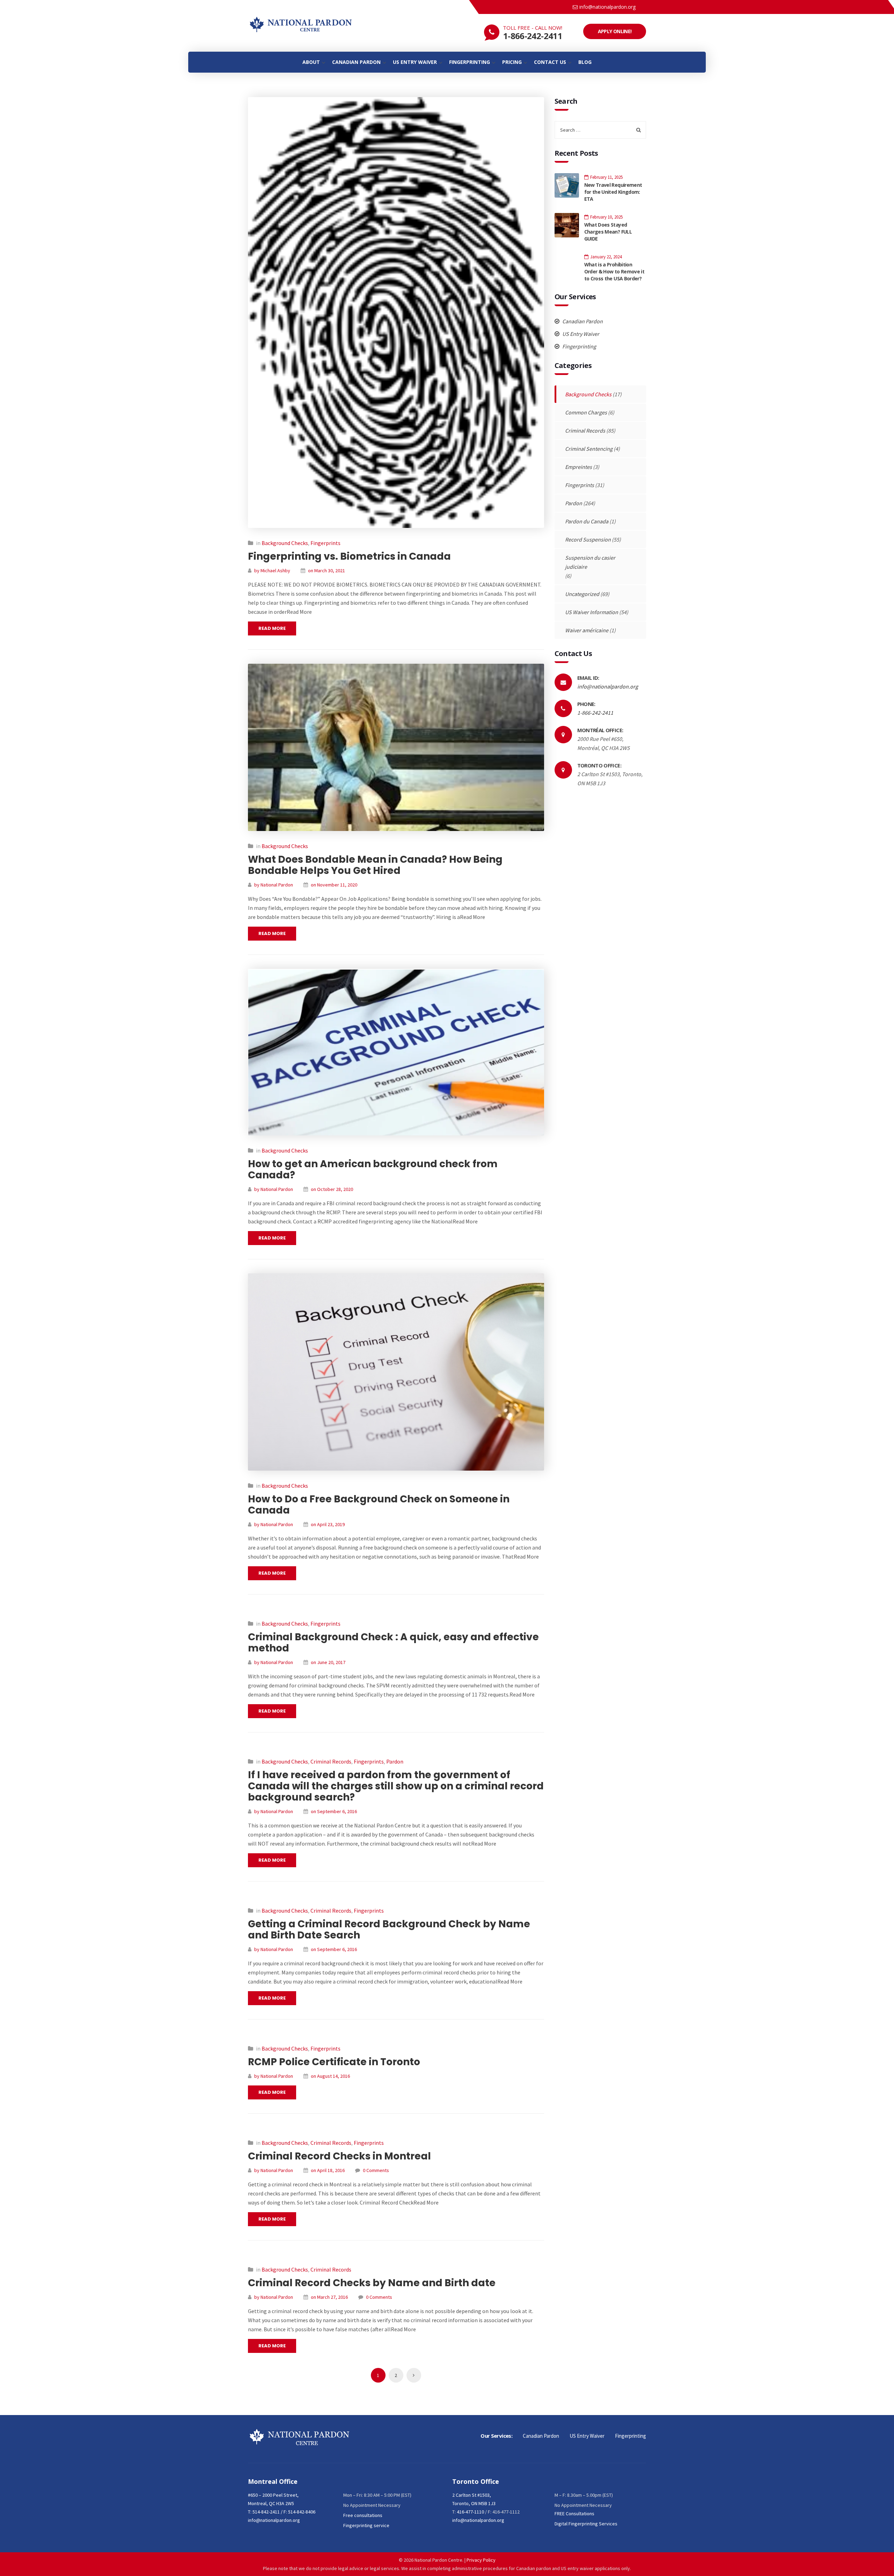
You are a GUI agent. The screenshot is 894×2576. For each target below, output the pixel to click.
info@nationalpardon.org (607, 7)
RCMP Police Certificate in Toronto (334, 2062)
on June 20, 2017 (328, 1662)
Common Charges (586, 412)
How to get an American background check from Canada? (373, 1169)
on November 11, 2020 (334, 885)
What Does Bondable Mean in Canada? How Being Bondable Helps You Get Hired (375, 865)
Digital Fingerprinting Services (586, 2524)
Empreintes (578, 467)
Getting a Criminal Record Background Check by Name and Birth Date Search (389, 1930)
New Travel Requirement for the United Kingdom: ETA (613, 192)
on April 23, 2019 (328, 1524)
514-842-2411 (266, 2512)
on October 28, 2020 (332, 1189)
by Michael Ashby (272, 571)
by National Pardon (274, 885)
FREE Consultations (574, 2514)
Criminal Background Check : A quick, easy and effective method (393, 1643)
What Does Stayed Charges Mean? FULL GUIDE (608, 232)
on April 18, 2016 (328, 2170)
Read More (272, 628)
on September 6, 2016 (334, 1811)
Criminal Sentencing (589, 449)
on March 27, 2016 (329, 2297)
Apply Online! (615, 31)
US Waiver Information (592, 612)
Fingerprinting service (366, 2525)
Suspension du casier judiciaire (590, 562)
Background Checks (285, 543)
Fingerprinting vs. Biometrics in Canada (349, 556)
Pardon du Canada (587, 521)
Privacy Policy (481, 2560)
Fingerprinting (579, 346)
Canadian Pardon (582, 321)
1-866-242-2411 (533, 36)
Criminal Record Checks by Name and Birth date (372, 2283)
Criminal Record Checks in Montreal (339, 2156)
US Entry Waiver (580, 334)
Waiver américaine (587, 630)
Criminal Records (331, 1761)
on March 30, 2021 (327, 571)
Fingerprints (325, 543)
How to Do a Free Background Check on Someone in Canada (379, 1505)
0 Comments (376, 2170)
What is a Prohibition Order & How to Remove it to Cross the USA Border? (614, 271)
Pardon (395, 1761)
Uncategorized (582, 594)
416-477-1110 (470, 2512)
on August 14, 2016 (330, 2076)
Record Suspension (588, 539)
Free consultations (363, 2515)
